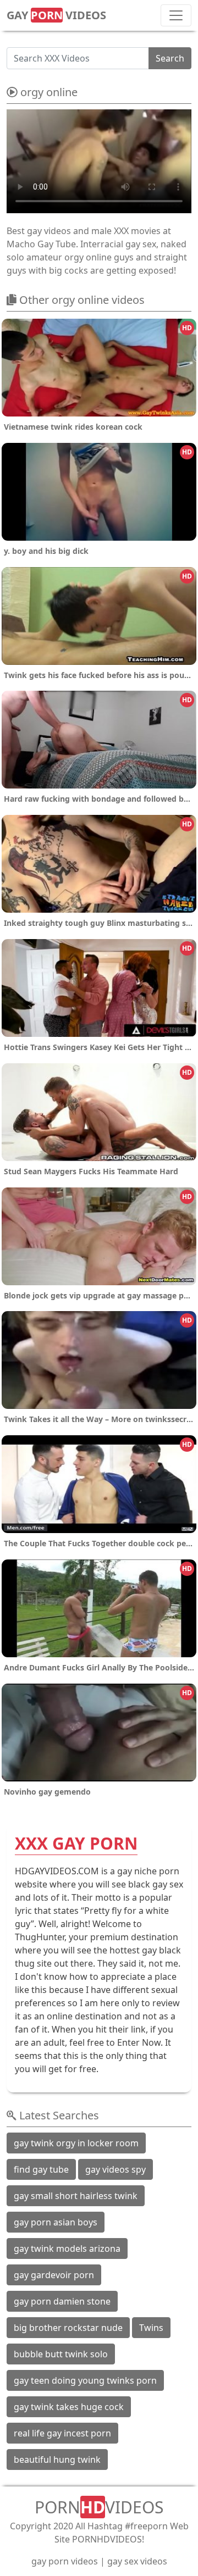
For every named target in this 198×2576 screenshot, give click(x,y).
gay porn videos (65, 2561)
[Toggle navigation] (176, 15)
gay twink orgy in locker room (76, 2143)
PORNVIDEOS (99, 2507)
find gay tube (41, 2169)
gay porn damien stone (62, 2301)
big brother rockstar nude (68, 2328)
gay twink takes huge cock (69, 2407)
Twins (151, 2328)
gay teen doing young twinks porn (85, 2380)
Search (170, 58)
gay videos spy (116, 2169)
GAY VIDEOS (56, 15)
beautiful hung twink (57, 2460)
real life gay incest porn (62, 2433)
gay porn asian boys (56, 2222)
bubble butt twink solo (61, 2354)
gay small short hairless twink (76, 2196)
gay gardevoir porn (54, 2275)
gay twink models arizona (67, 2249)
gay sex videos (137, 2561)
